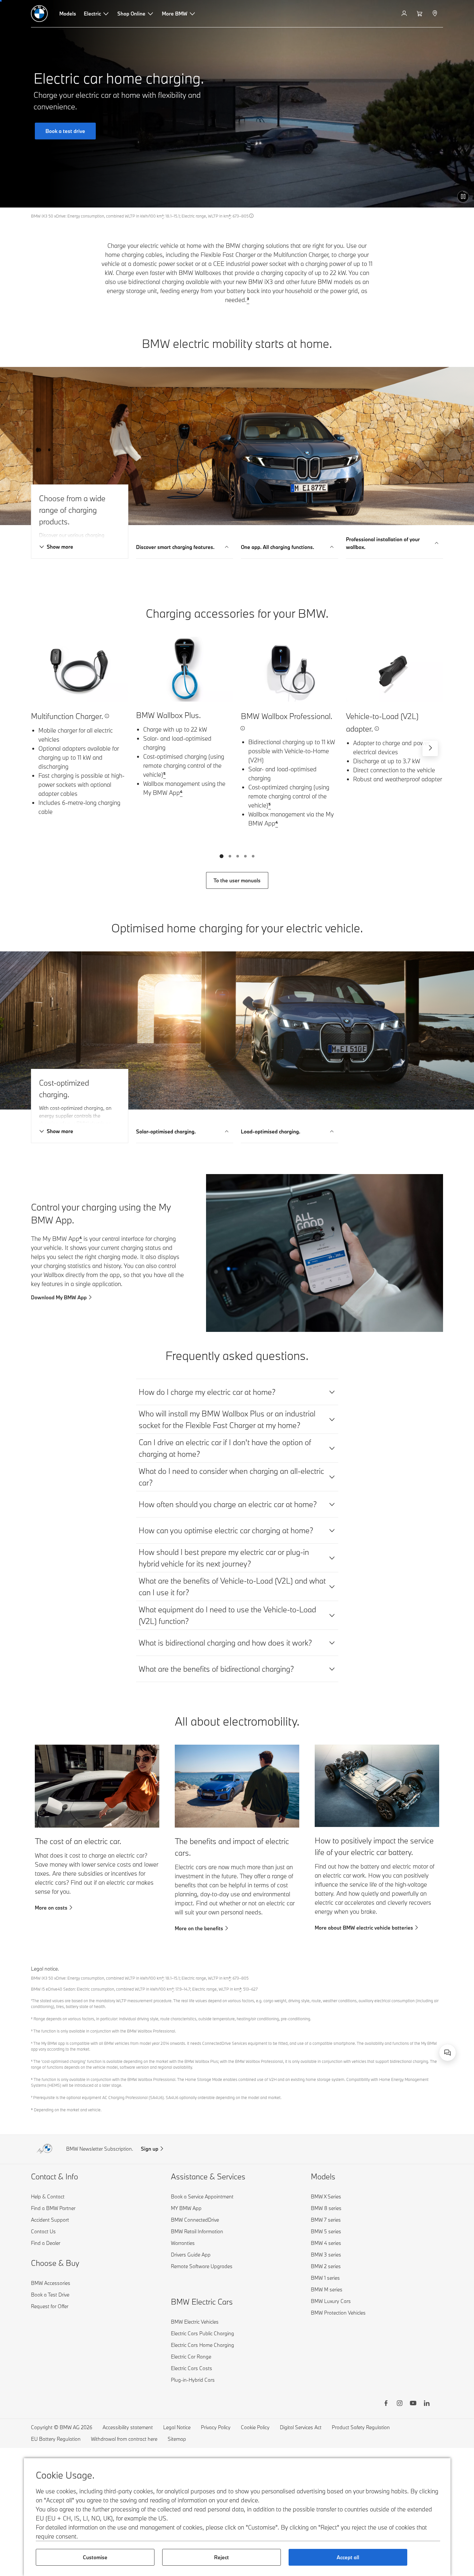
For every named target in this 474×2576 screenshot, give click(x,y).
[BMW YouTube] (413, 2404)
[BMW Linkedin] (427, 2404)
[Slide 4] (245, 856)
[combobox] (448, 2053)
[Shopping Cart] (420, 14)
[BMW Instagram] (400, 2404)
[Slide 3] (238, 856)
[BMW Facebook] (386, 2404)
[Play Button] (463, 197)
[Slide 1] (222, 856)
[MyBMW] (405, 14)
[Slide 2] (230, 856)
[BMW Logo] (39, 14)
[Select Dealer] (435, 14)
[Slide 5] (253, 856)
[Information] (252, 216)
